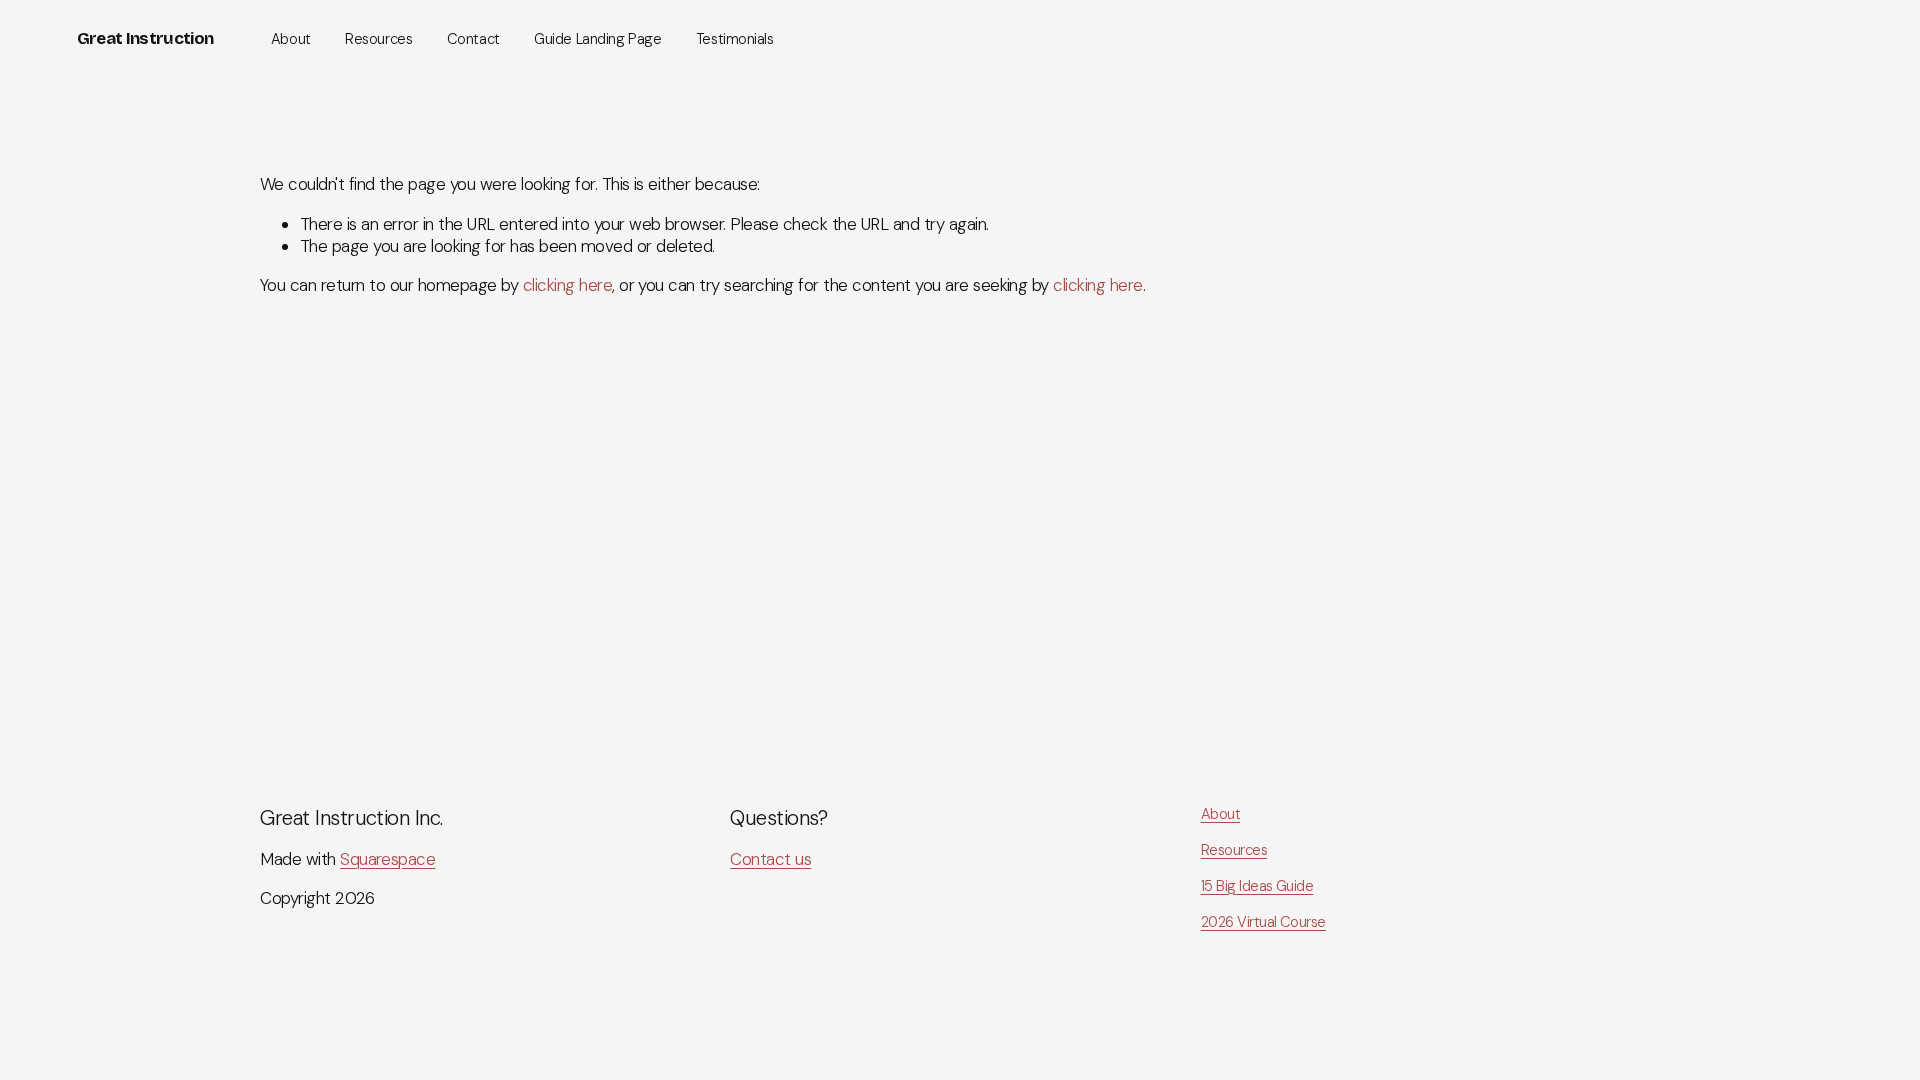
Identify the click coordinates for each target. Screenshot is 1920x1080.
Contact (473, 39)
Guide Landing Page (597, 39)
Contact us (770, 859)
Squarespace (387, 859)
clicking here (567, 285)
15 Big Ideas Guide (1257, 886)
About (291, 39)
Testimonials (735, 39)
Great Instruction (145, 38)
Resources (378, 39)
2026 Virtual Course (1263, 922)
